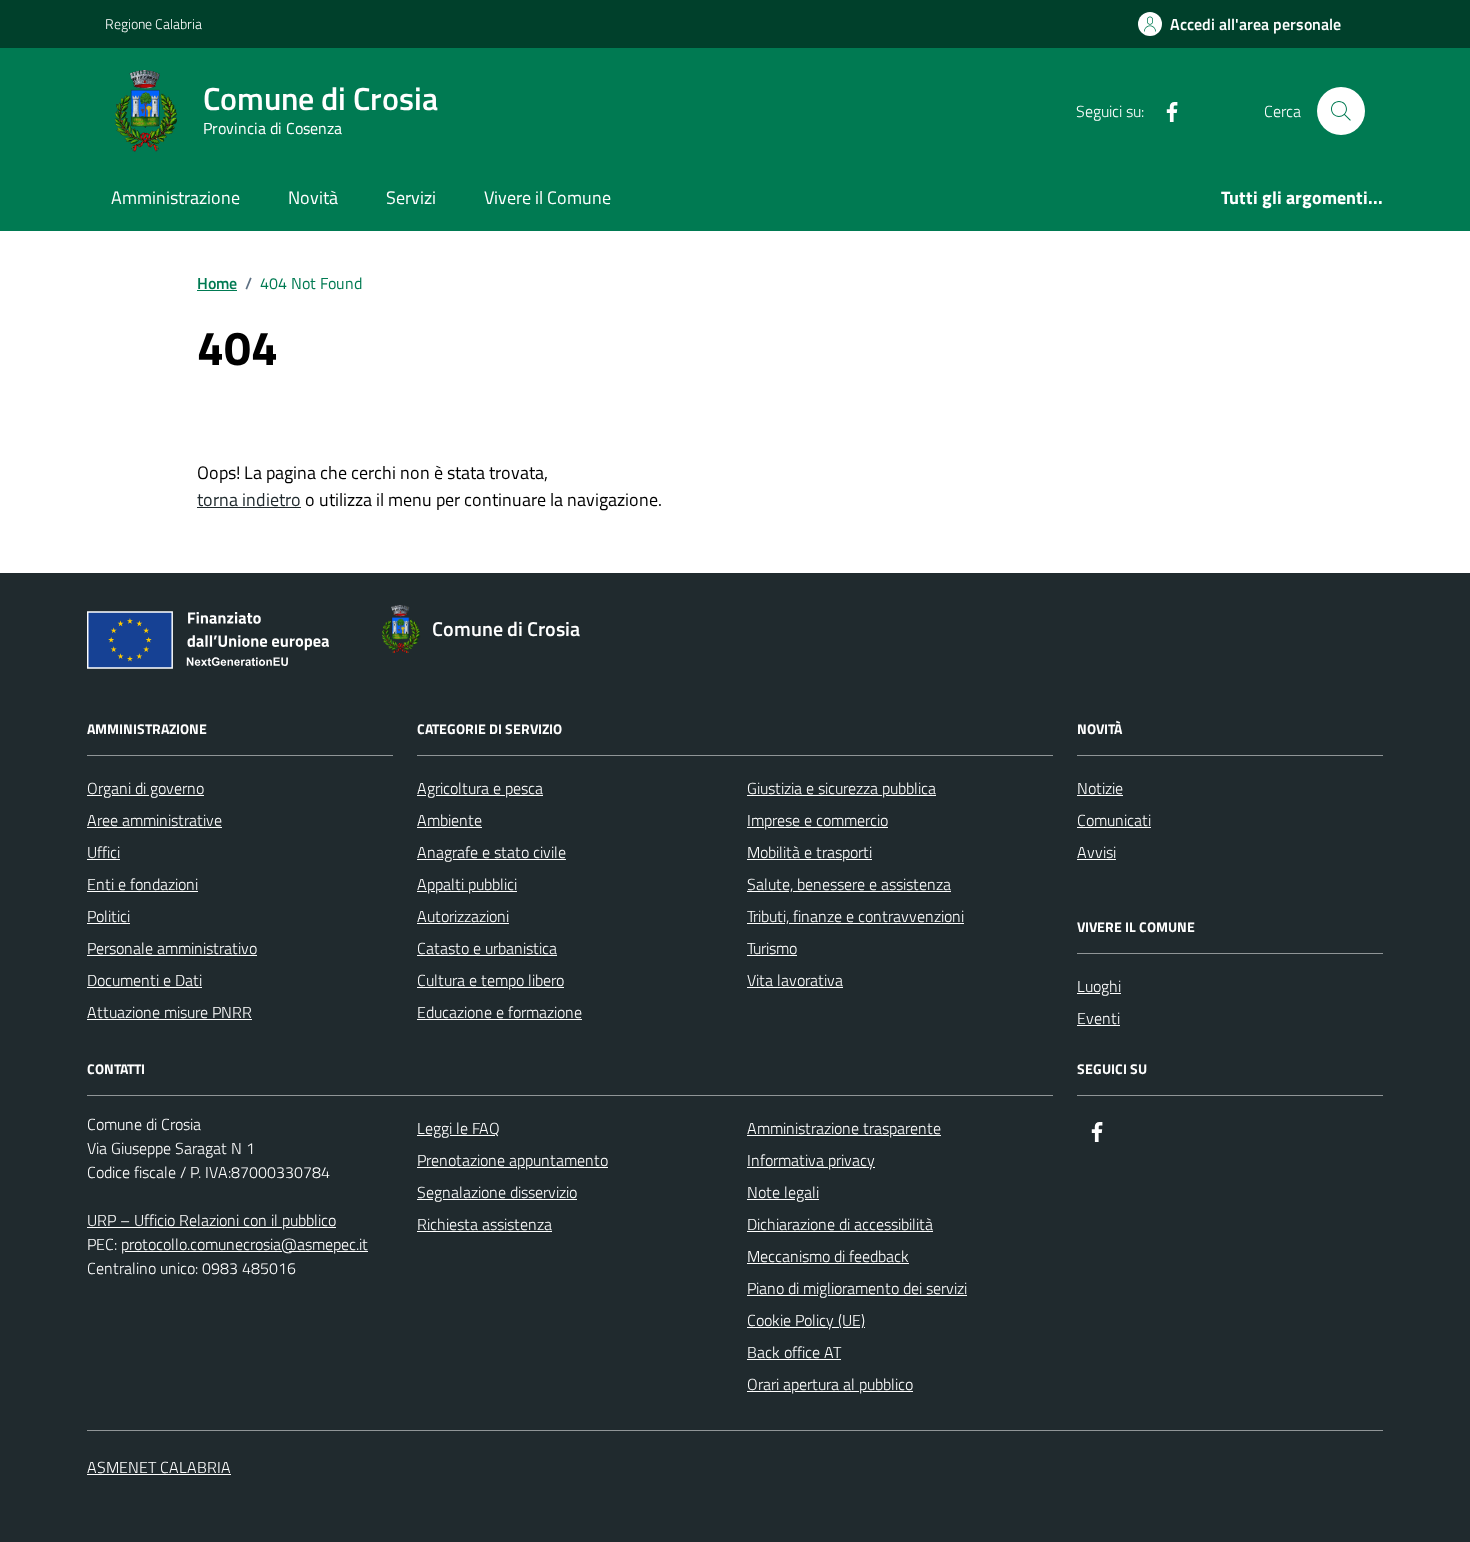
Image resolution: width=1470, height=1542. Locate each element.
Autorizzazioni (463, 916)
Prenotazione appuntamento (512, 1160)
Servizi (411, 197)
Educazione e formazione (499, 1012)
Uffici (103, 852)
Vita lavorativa (795, 980)
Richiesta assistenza (484, 1224)
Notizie (1100, 788)
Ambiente (449, 820)
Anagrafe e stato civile (491, 852)
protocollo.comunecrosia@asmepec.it (244, 1244)
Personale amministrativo (172, 948)
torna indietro (249, 499)
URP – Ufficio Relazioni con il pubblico (211, 1220)
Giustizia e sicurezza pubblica (841, 788)
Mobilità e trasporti (809, 852)
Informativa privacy (811, 1160)
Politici (108, 916)
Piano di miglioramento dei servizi (857, 1288)
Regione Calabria (153, 23)
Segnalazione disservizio (497, 1192)
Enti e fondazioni (142, 884)
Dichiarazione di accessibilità (840, 1224)
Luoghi (1099, 986)
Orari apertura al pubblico (830, 1384)
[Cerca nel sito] (1341, 111)
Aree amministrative (154, 820)
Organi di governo (145, 788)
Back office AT (794, 1352)
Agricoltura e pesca (480, 788)
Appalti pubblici (467, 884)
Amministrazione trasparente (844, 1128)
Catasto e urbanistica (487, 948)
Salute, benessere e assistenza (849, 884)
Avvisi (1096, 852)
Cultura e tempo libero (490, 980)
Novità (313, 197)
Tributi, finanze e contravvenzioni (855, 916)
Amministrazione (175, 197)
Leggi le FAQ (458, 1128)
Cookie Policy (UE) (806, 1320)
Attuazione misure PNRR (169, 1012)
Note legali (783, 1192)
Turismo (772, 948)
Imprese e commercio (817, 820)
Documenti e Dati (144, 980)
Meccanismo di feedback (828, 1256)
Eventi (1098, 1018)
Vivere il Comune (547, 197)
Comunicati (1114, 820)
